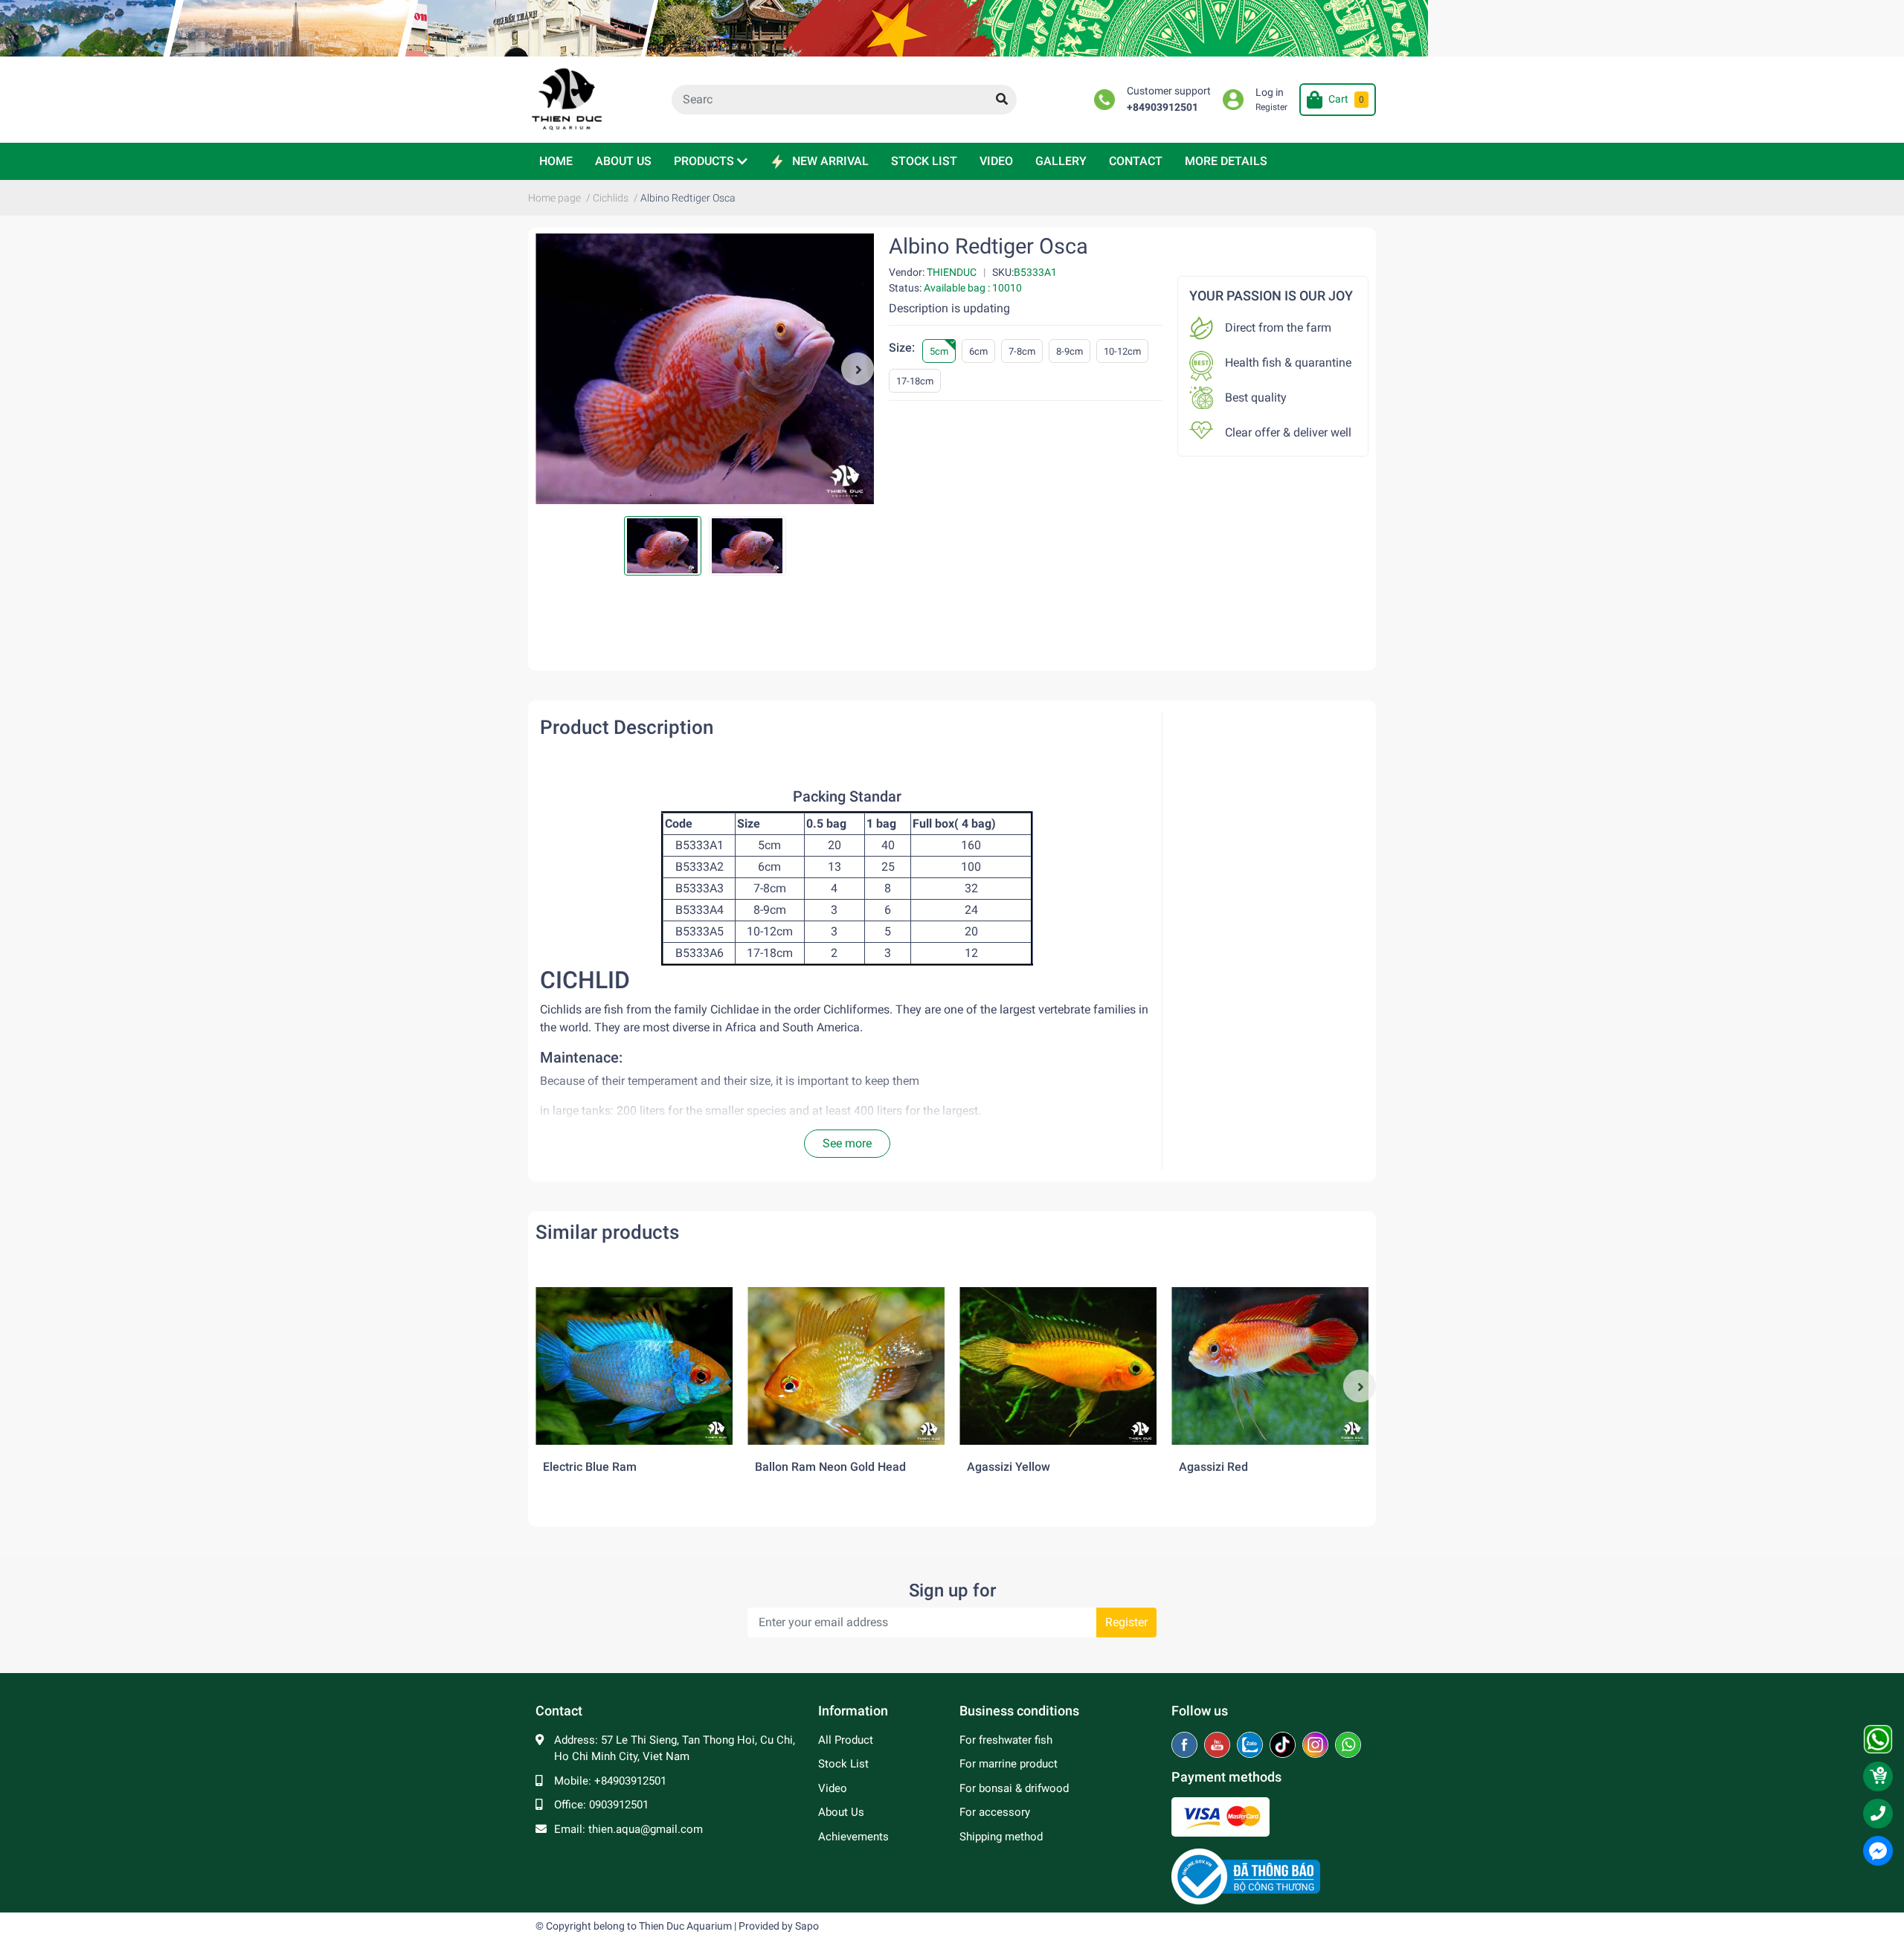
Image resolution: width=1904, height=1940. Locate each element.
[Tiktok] (1284, 1746)
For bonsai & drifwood (1014, 1788)
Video (833, 1788)
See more (847, 1143)
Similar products (607, 1232)
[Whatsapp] (1348, 1746)
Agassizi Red (1213, 1467)
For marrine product (1009, 1764)
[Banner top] (952, 28)
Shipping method (1001, 1837)
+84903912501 (1162, 107)
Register (1271, 107)
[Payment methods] (1220, 1817)
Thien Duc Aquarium (685, 1926)
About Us (841, 1812)
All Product (846, 1740)
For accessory (995, 1812)
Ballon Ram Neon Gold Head (830, 1467)
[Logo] (1246, 1876)
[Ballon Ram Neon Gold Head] (846, 1366)
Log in (1270, 93)
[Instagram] (1317, 1746)
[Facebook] (1186, 1746)
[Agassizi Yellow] (1058, 1366)
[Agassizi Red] (1270, 1366)
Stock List (843, 1764)
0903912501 (619, 1805)
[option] (705, 369)
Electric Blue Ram (590, 1467)
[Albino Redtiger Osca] (705, 369)
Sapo (807, 1926)
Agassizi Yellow (1009, 1467)
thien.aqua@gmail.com (646, 1829)
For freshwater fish (1006, 1740)
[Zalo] (1251, 1746)
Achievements (853, 1837)
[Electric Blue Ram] (634, 1366)
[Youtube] (1219, 1746)
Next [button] (858, 369)
